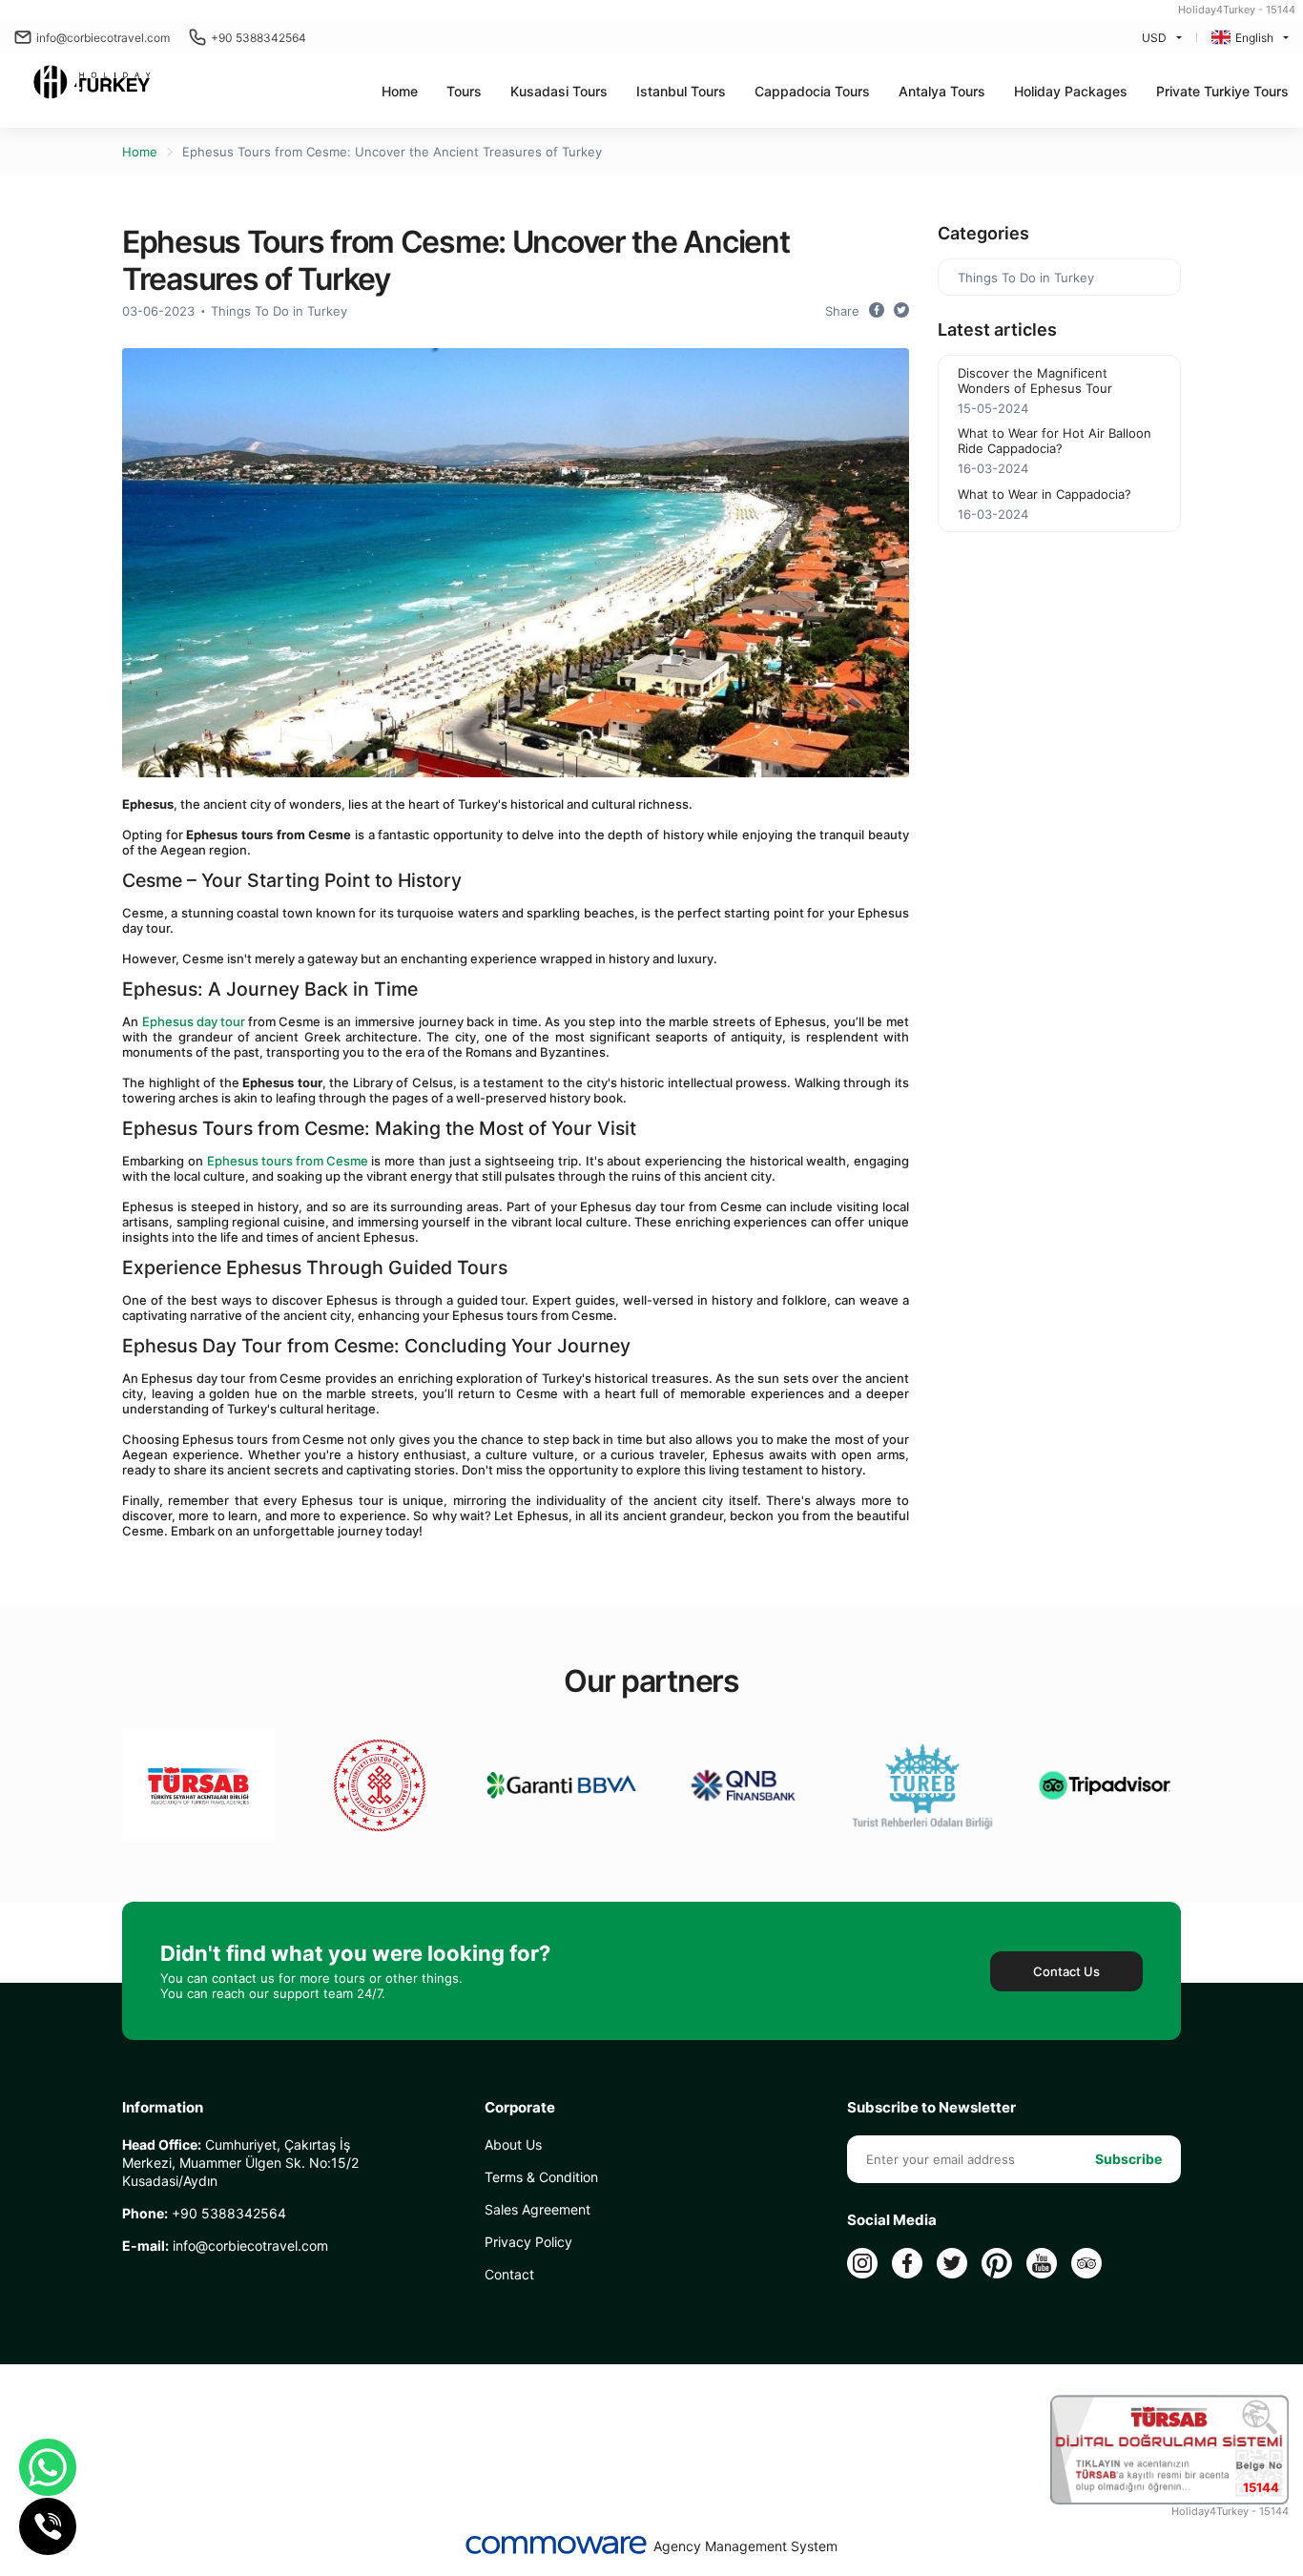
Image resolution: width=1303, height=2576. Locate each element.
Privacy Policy (528, 2242)
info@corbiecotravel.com (103, 38)
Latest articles (997, 330)
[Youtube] (1042, 2263)
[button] (464, 91)
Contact (509, 2274)
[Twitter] (952, 2263)
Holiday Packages (1071, 91)
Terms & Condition (541, 2177)
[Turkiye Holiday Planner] (92, 84)
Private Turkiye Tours (1222, 91)
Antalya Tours (942, 91)
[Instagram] (862, 2263)
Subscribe (1128, 2159)
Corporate (520, 2108)
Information (163, 2108)
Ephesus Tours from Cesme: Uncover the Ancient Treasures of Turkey (392, 152)
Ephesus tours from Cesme (288, 1161)
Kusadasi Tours (559, 91)
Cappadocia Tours (812, 91)
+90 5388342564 (259, 38)
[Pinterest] (997, 2263)
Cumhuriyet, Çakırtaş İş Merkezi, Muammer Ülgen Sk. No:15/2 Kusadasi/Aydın (240, 2163)
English (1254, 38)
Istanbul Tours (681, 91)
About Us (513, 2144)
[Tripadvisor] (1086, 2263)
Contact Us (1066, 1971)
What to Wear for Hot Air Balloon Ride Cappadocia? (1055, 441)
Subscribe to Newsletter (931, 2108)
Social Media (892, 2220)
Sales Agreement (538, 2209)
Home (400, 91)
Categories (983, 233)
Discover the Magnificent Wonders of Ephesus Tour (1035, 381)
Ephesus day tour (195, 1021)
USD (1154, 38)
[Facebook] (907, 2263)
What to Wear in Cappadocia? (1044, 494)
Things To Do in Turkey (279, 311)
